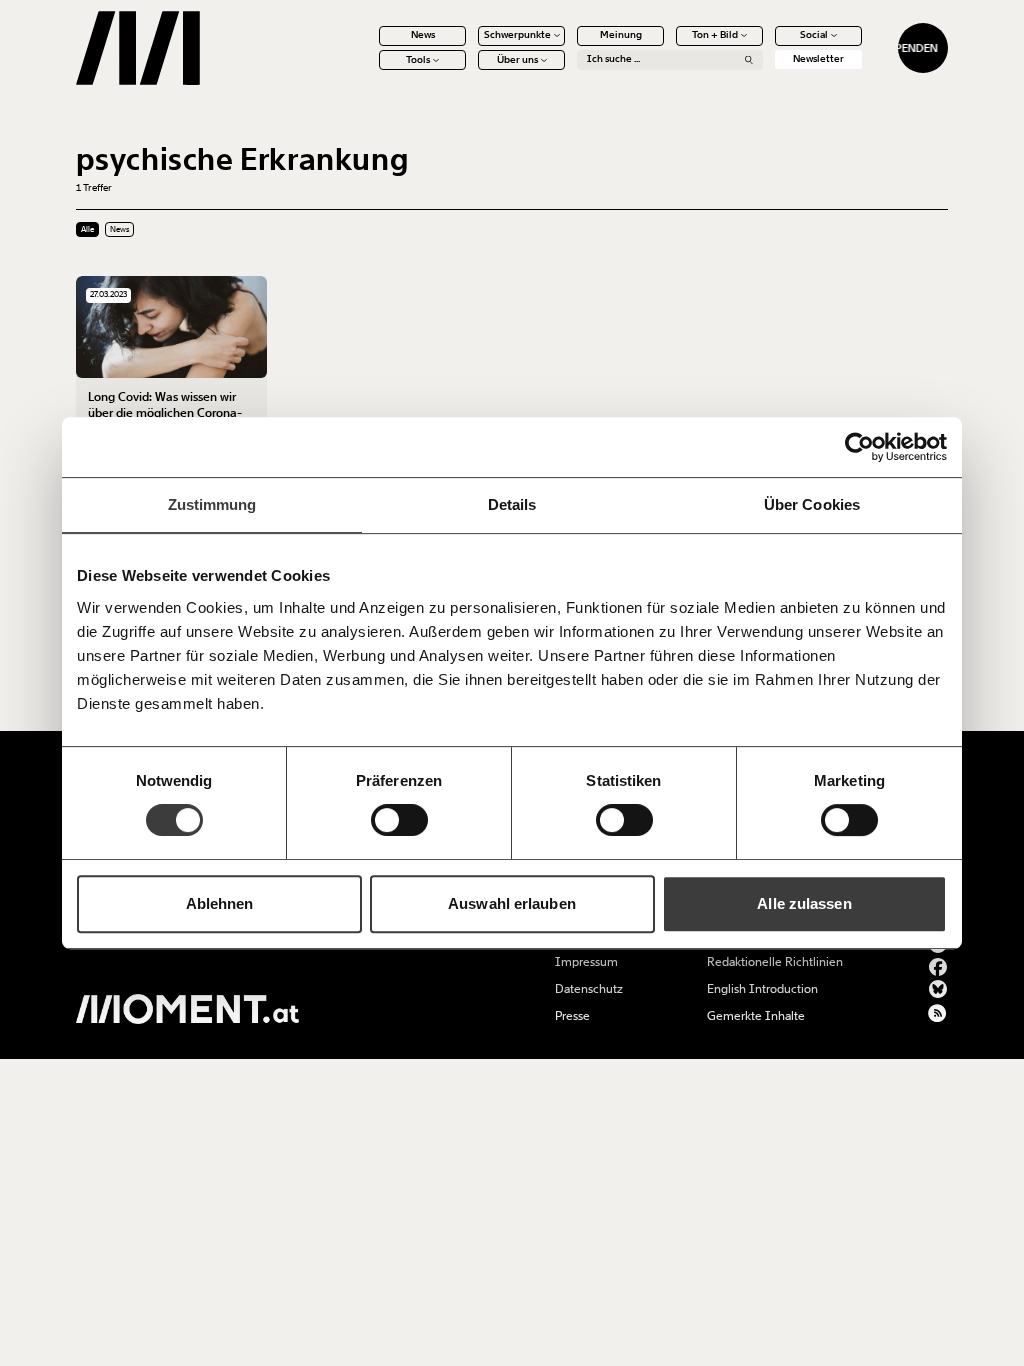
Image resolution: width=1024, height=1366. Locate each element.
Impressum (586, 962)
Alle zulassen (804, 903)
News (423, 35)
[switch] (399, 820)
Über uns (517, 60)
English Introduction (762, 989)
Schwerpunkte (517, 35)
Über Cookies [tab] (812, 504)
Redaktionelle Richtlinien (775, 962)
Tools (418, 60)
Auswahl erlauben (512, 903)
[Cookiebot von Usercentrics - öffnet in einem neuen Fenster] (859, 447)
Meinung (621, 35)
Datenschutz (589, 989)
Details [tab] (512, 504)
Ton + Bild (715, 35)
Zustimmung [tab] (212, 504)
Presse (572, 1016)
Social (814, 35)
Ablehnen (220, 903)
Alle (87, 229)
